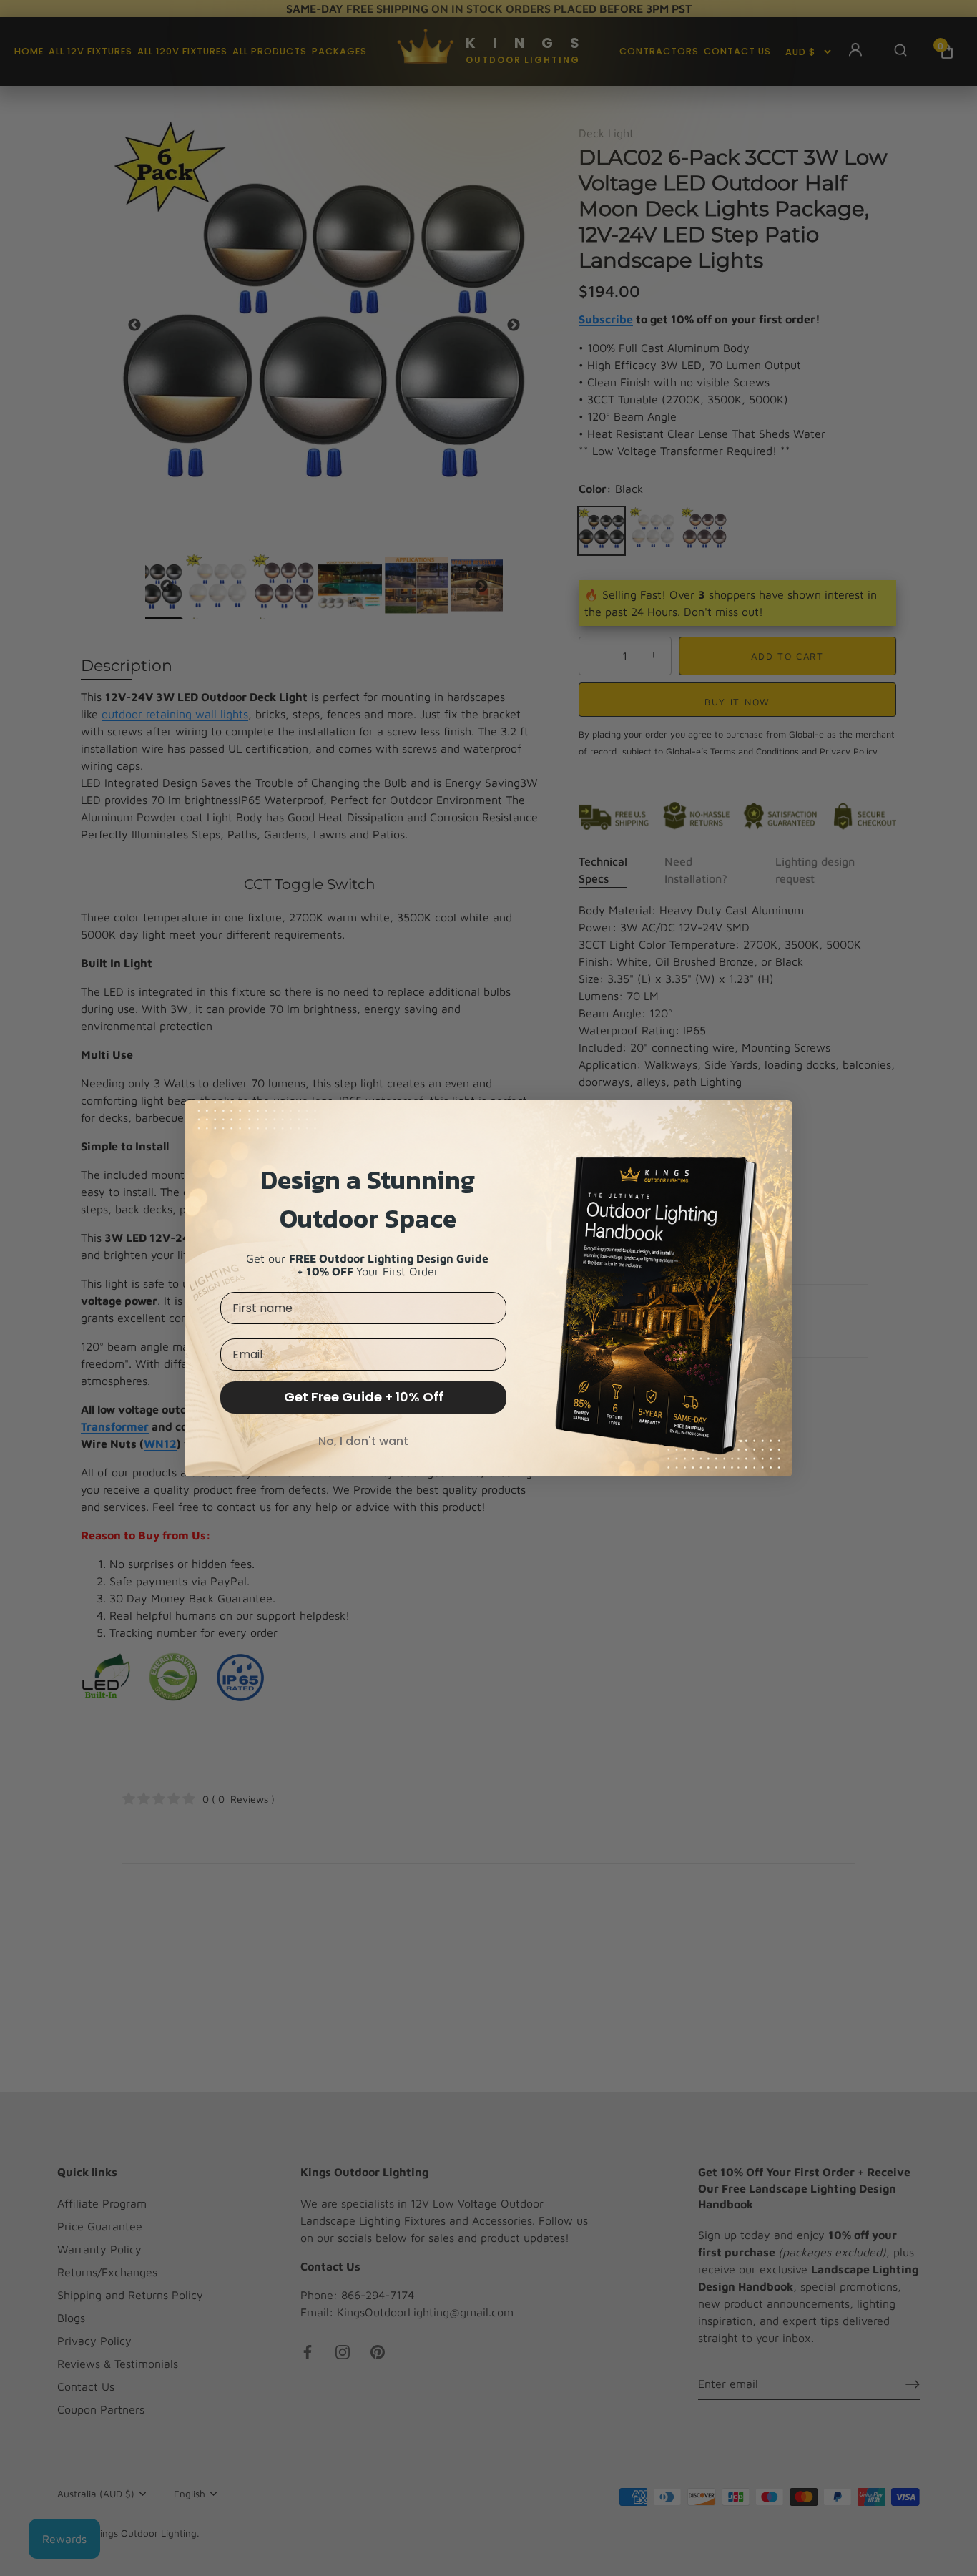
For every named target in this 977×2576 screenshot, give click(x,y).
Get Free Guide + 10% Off (364, 1397)
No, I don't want (363, 1441)
